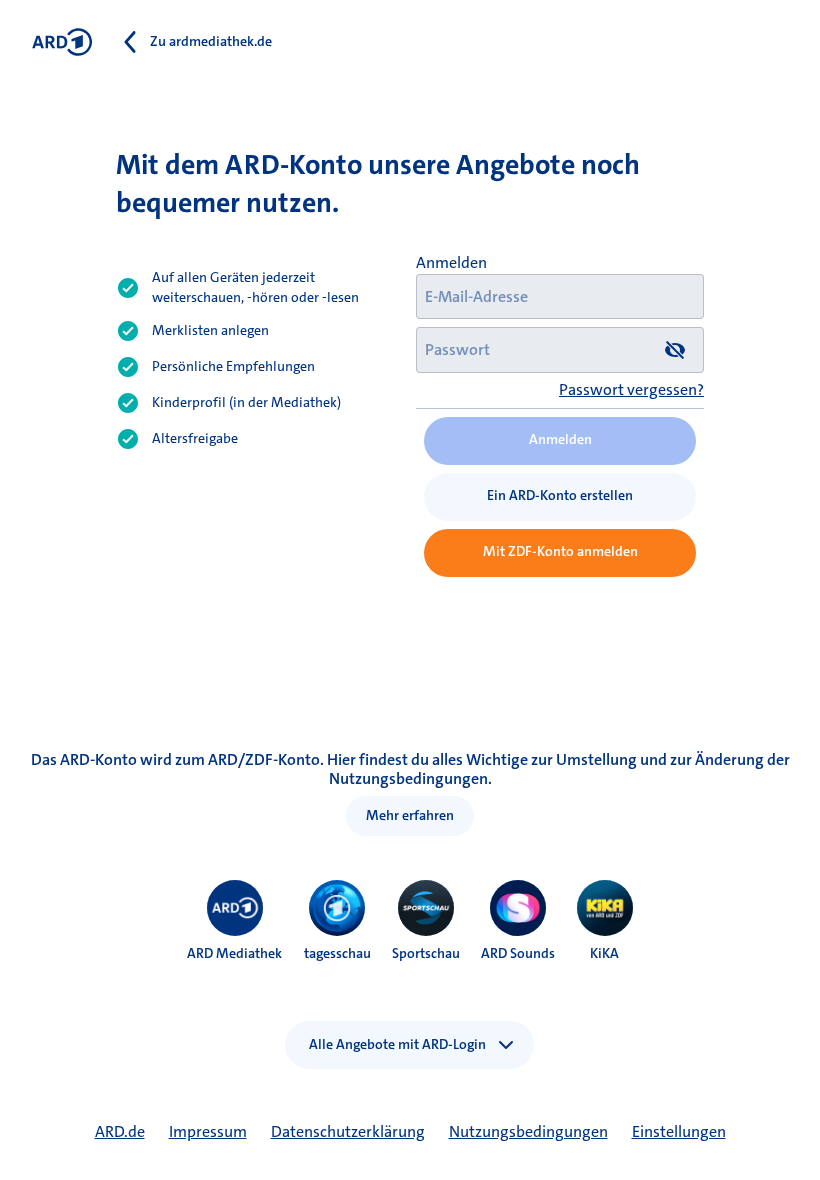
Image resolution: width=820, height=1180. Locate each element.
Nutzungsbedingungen (528, 1131)
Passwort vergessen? (631, 389)
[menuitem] (235, 908)
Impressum (208, 1131)
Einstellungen (679, 1131)
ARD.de (120, 1131)
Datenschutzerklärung (348, 1131)
